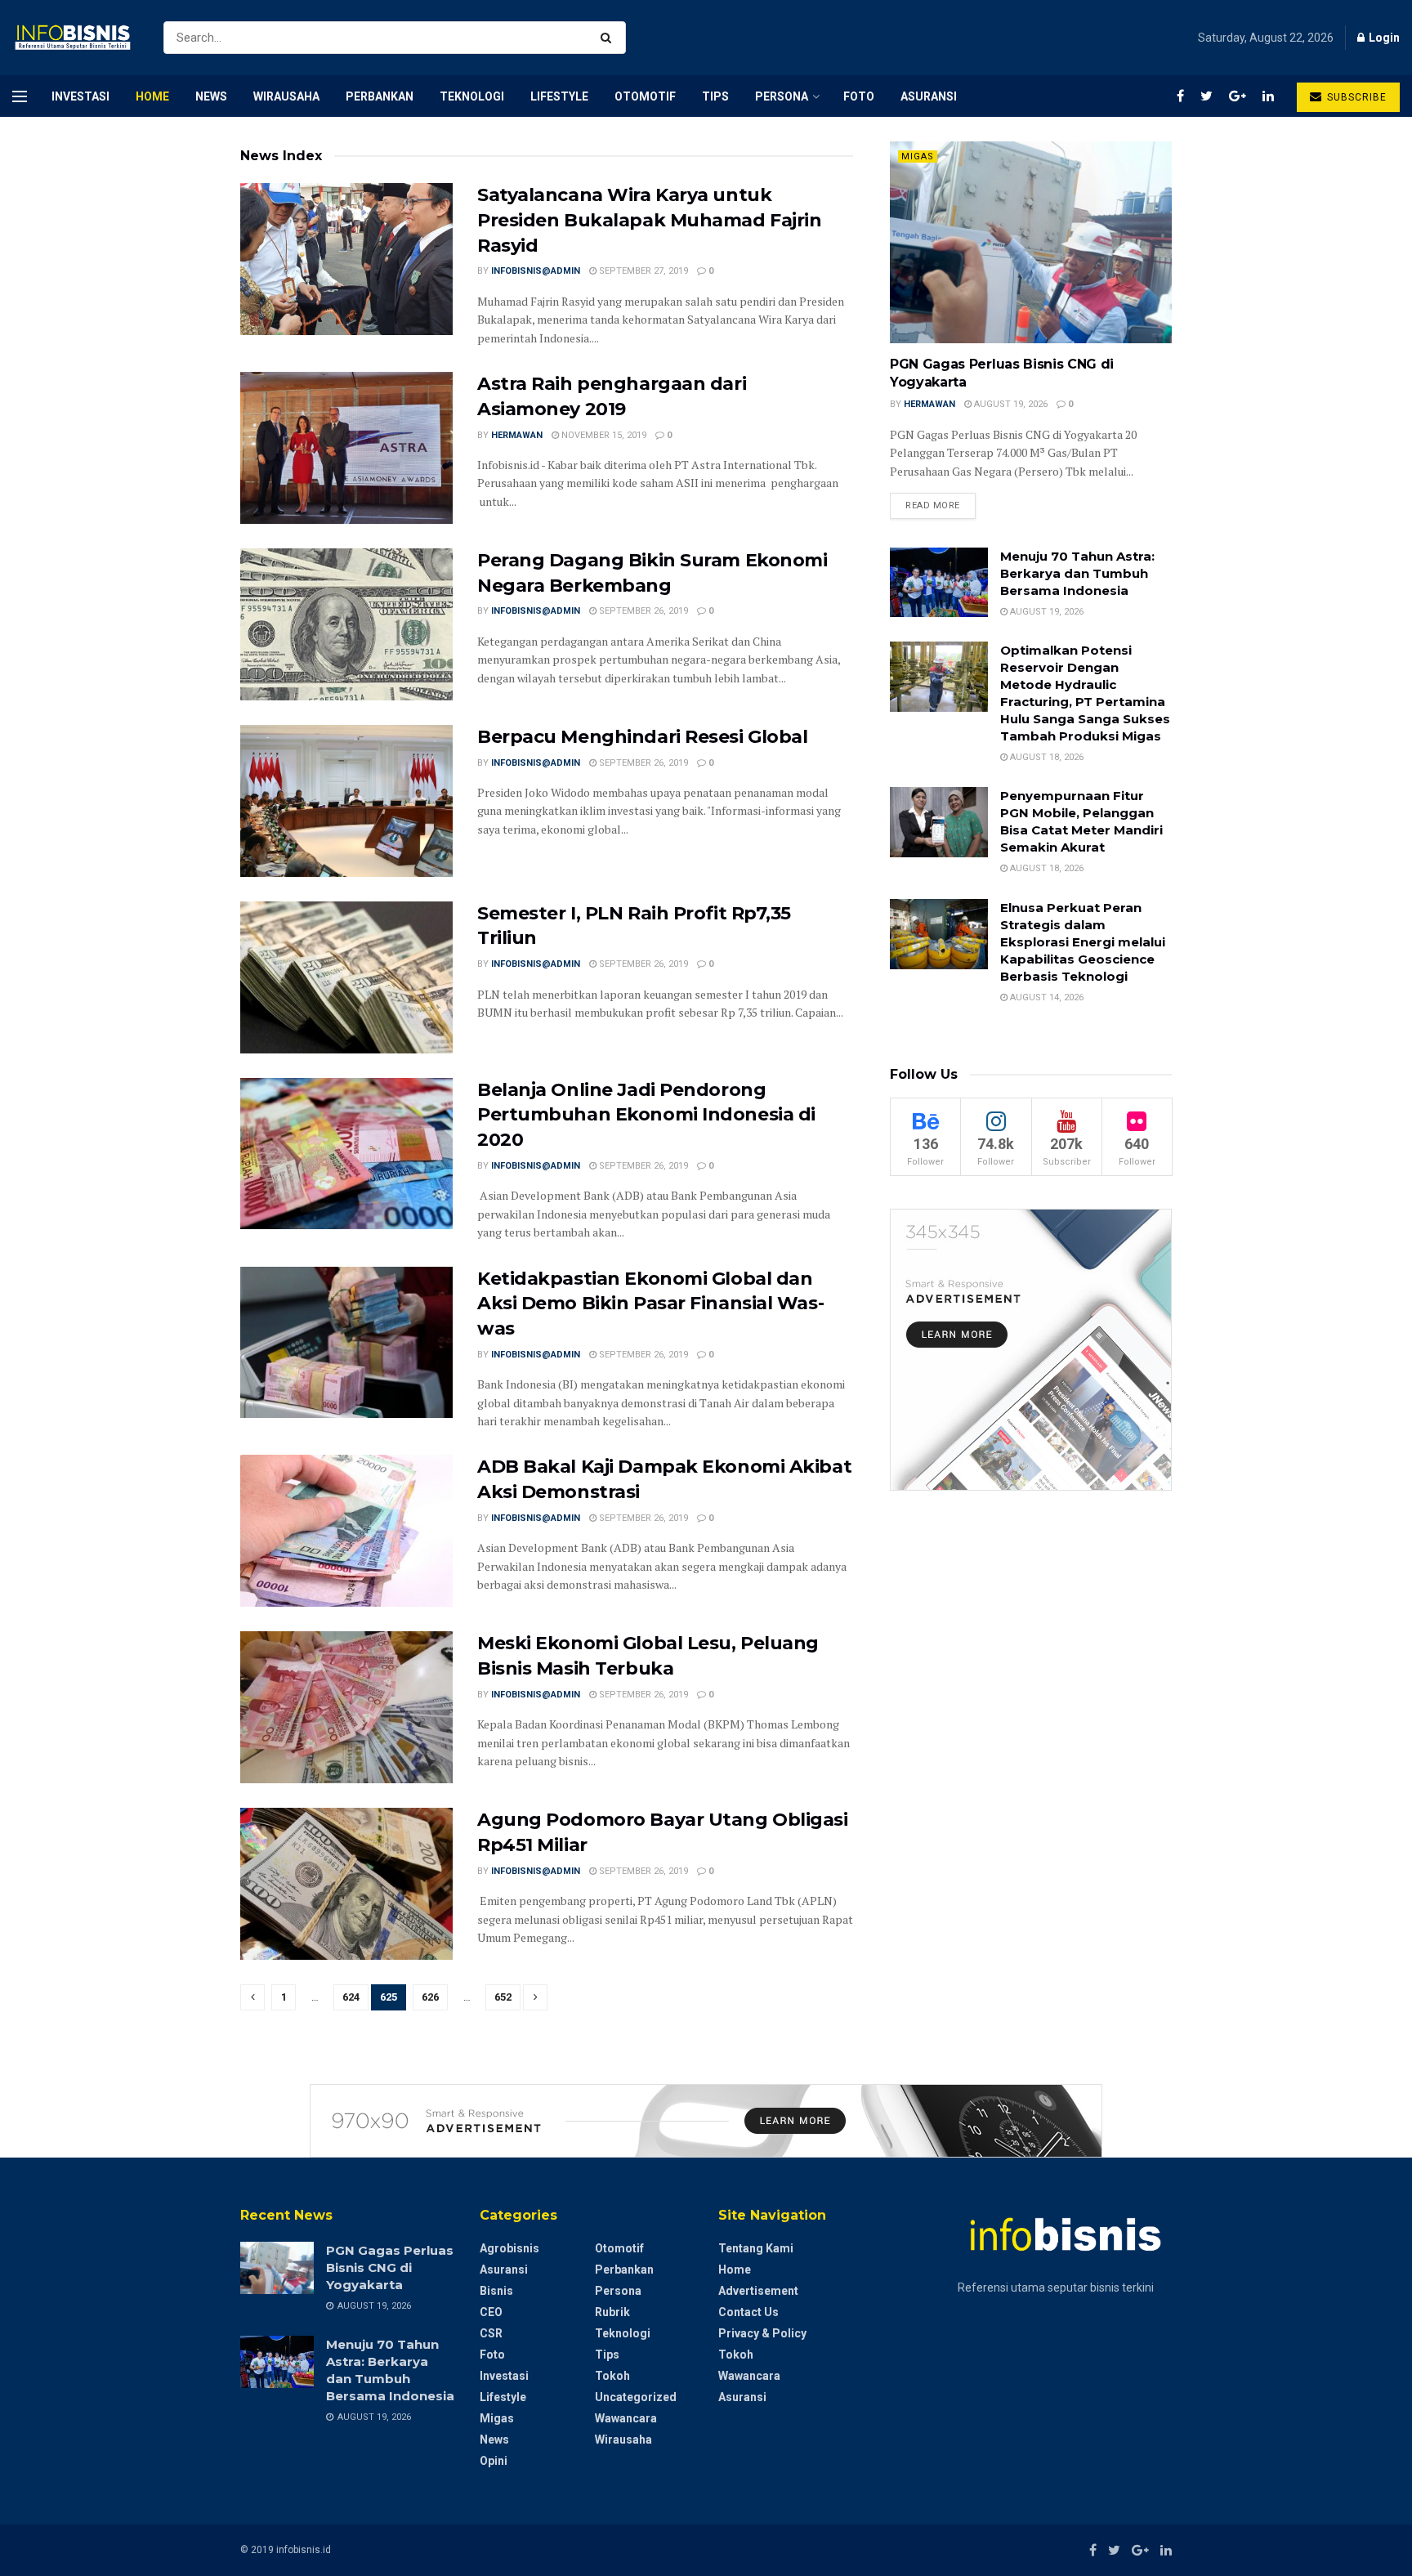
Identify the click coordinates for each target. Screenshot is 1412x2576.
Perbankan (380, 96)
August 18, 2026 (1046, 757)
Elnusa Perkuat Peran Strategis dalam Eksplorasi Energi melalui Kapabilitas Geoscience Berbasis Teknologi (1083, 942)
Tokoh (612, 2376)
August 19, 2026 (1010, 404)
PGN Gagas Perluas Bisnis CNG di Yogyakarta (390, 2267)
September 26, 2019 (642, 611)
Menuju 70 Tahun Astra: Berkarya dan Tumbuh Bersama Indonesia (1077, 573)
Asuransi (929, 96)
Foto (859, 96)
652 (503, 1997)
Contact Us (748, 2312)
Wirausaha (286, 96)
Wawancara (626, 2418)
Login (1383, 38)
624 (351, 1997)
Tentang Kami (756, 2248)
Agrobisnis (509, 2248)
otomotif (645, 96)
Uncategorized (636, 2397)
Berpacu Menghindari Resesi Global (642, 737)
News (211, 96)
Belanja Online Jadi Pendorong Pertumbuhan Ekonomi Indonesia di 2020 (646, 1115)
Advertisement (758, 2291)
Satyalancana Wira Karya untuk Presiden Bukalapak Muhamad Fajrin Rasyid (649, 220)
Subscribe (1355, 97)
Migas (918, 157)
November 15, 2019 (603, 435)
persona (782, 96)
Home (152, 96)
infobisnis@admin (536, 271)
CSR (491, 2333)
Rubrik (612, 2312)
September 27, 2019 (642, 271)
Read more (933, 505)
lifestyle (559, 96)
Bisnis (496, 2291)
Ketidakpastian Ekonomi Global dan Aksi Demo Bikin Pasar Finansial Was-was (650, 1304)
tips (715, 96)
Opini (494, 2461)
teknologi (472, 96)
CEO (491, 2312)
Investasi (80, 96)
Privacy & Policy (762, 2333)
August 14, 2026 (1046, 997)
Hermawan (517, 435)
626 (430, 1997)
